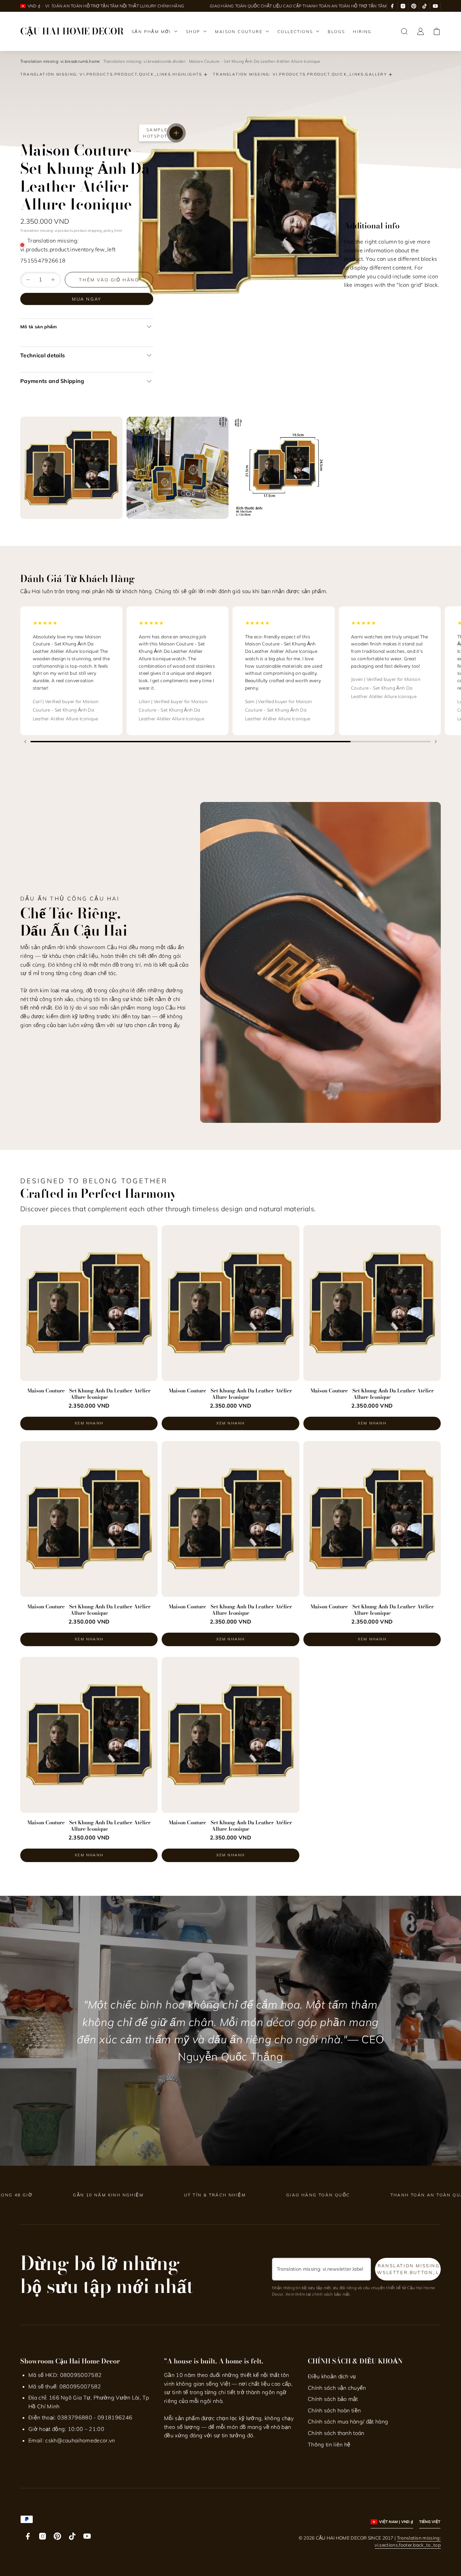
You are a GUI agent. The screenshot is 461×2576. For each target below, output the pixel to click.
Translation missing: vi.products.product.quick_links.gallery (300, 74)
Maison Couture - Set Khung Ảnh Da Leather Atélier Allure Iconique (89, 1394)
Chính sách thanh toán (336, 2433)
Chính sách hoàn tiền (334, 2410)
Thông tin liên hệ (329, 2444)
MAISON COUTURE (239, 32)
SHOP (193, 32)
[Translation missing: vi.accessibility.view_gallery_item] (71, 468)
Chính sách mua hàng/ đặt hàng (348, 2421)
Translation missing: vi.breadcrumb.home (60, 61)
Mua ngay (87, 299)
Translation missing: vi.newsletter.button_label (408, 2269)
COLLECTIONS (295, 32)
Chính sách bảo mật (333, 2399)
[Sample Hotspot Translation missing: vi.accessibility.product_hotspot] (176, 133)
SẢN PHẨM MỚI (151, 32)
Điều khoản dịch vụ (332, 2376)
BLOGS (336, 32)
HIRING (362, 32)
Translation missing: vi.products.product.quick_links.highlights (111, 74)
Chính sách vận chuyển (337, 2388)
